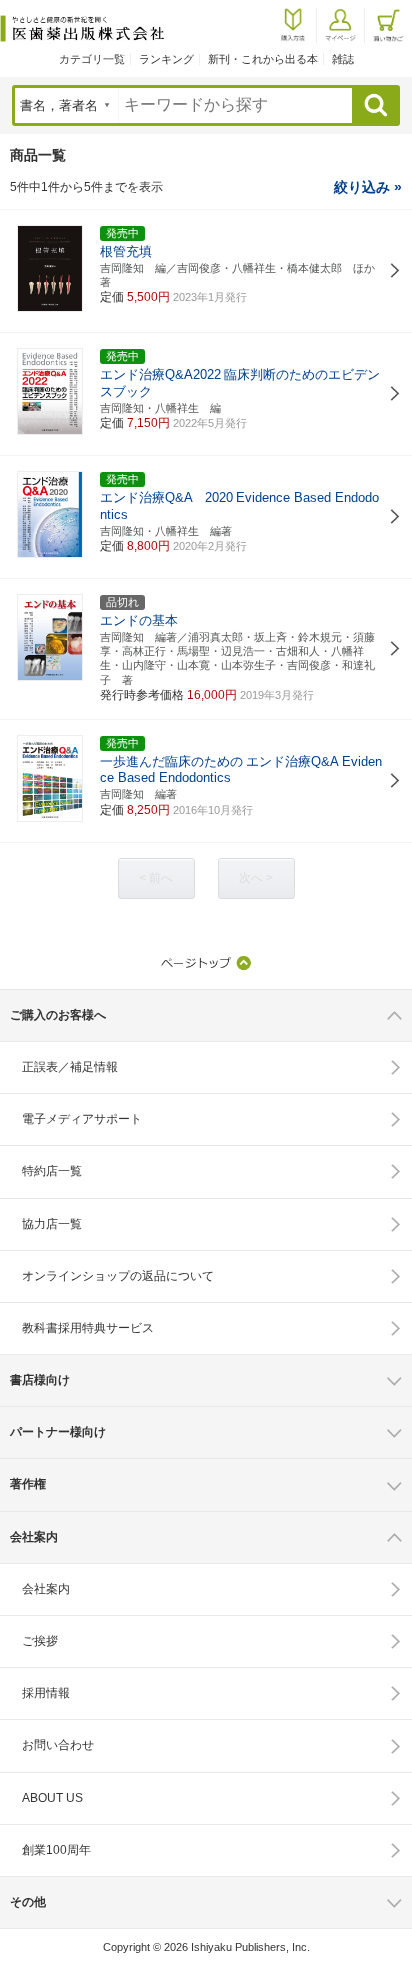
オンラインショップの (118, 1276)
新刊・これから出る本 (263, 59)
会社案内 (46, 1589)
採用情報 (46, 1693)
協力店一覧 (52, 1224)
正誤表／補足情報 (70, 1067)
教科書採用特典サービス (88, 1328)
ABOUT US (52, 1798)
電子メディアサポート (82, 1119)
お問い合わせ (58, 1745)
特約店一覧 (52, 1171)
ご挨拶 (40, 1641)
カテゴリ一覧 (92, 59)
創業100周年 (56, 1850)
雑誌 (343, 59)
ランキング (166, 59)
